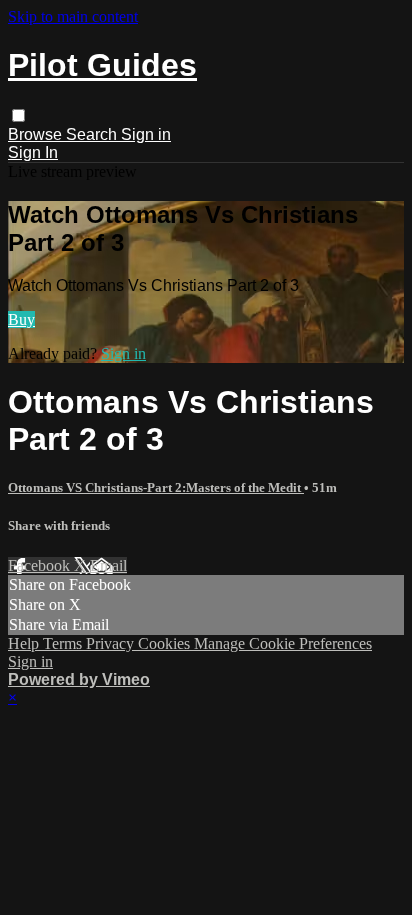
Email (108, 565)
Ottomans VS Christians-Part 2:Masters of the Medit (156, 487)
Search (93, 134)
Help (25, 643)
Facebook (41, 565)
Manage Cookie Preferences (283, 643)
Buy (21, 319)
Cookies (166, 643)
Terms (64, 643)
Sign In (33, 152)
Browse (37, 134)
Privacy (112, 643)
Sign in (146, 134)
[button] (18, 115)
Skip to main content (73, 16)
